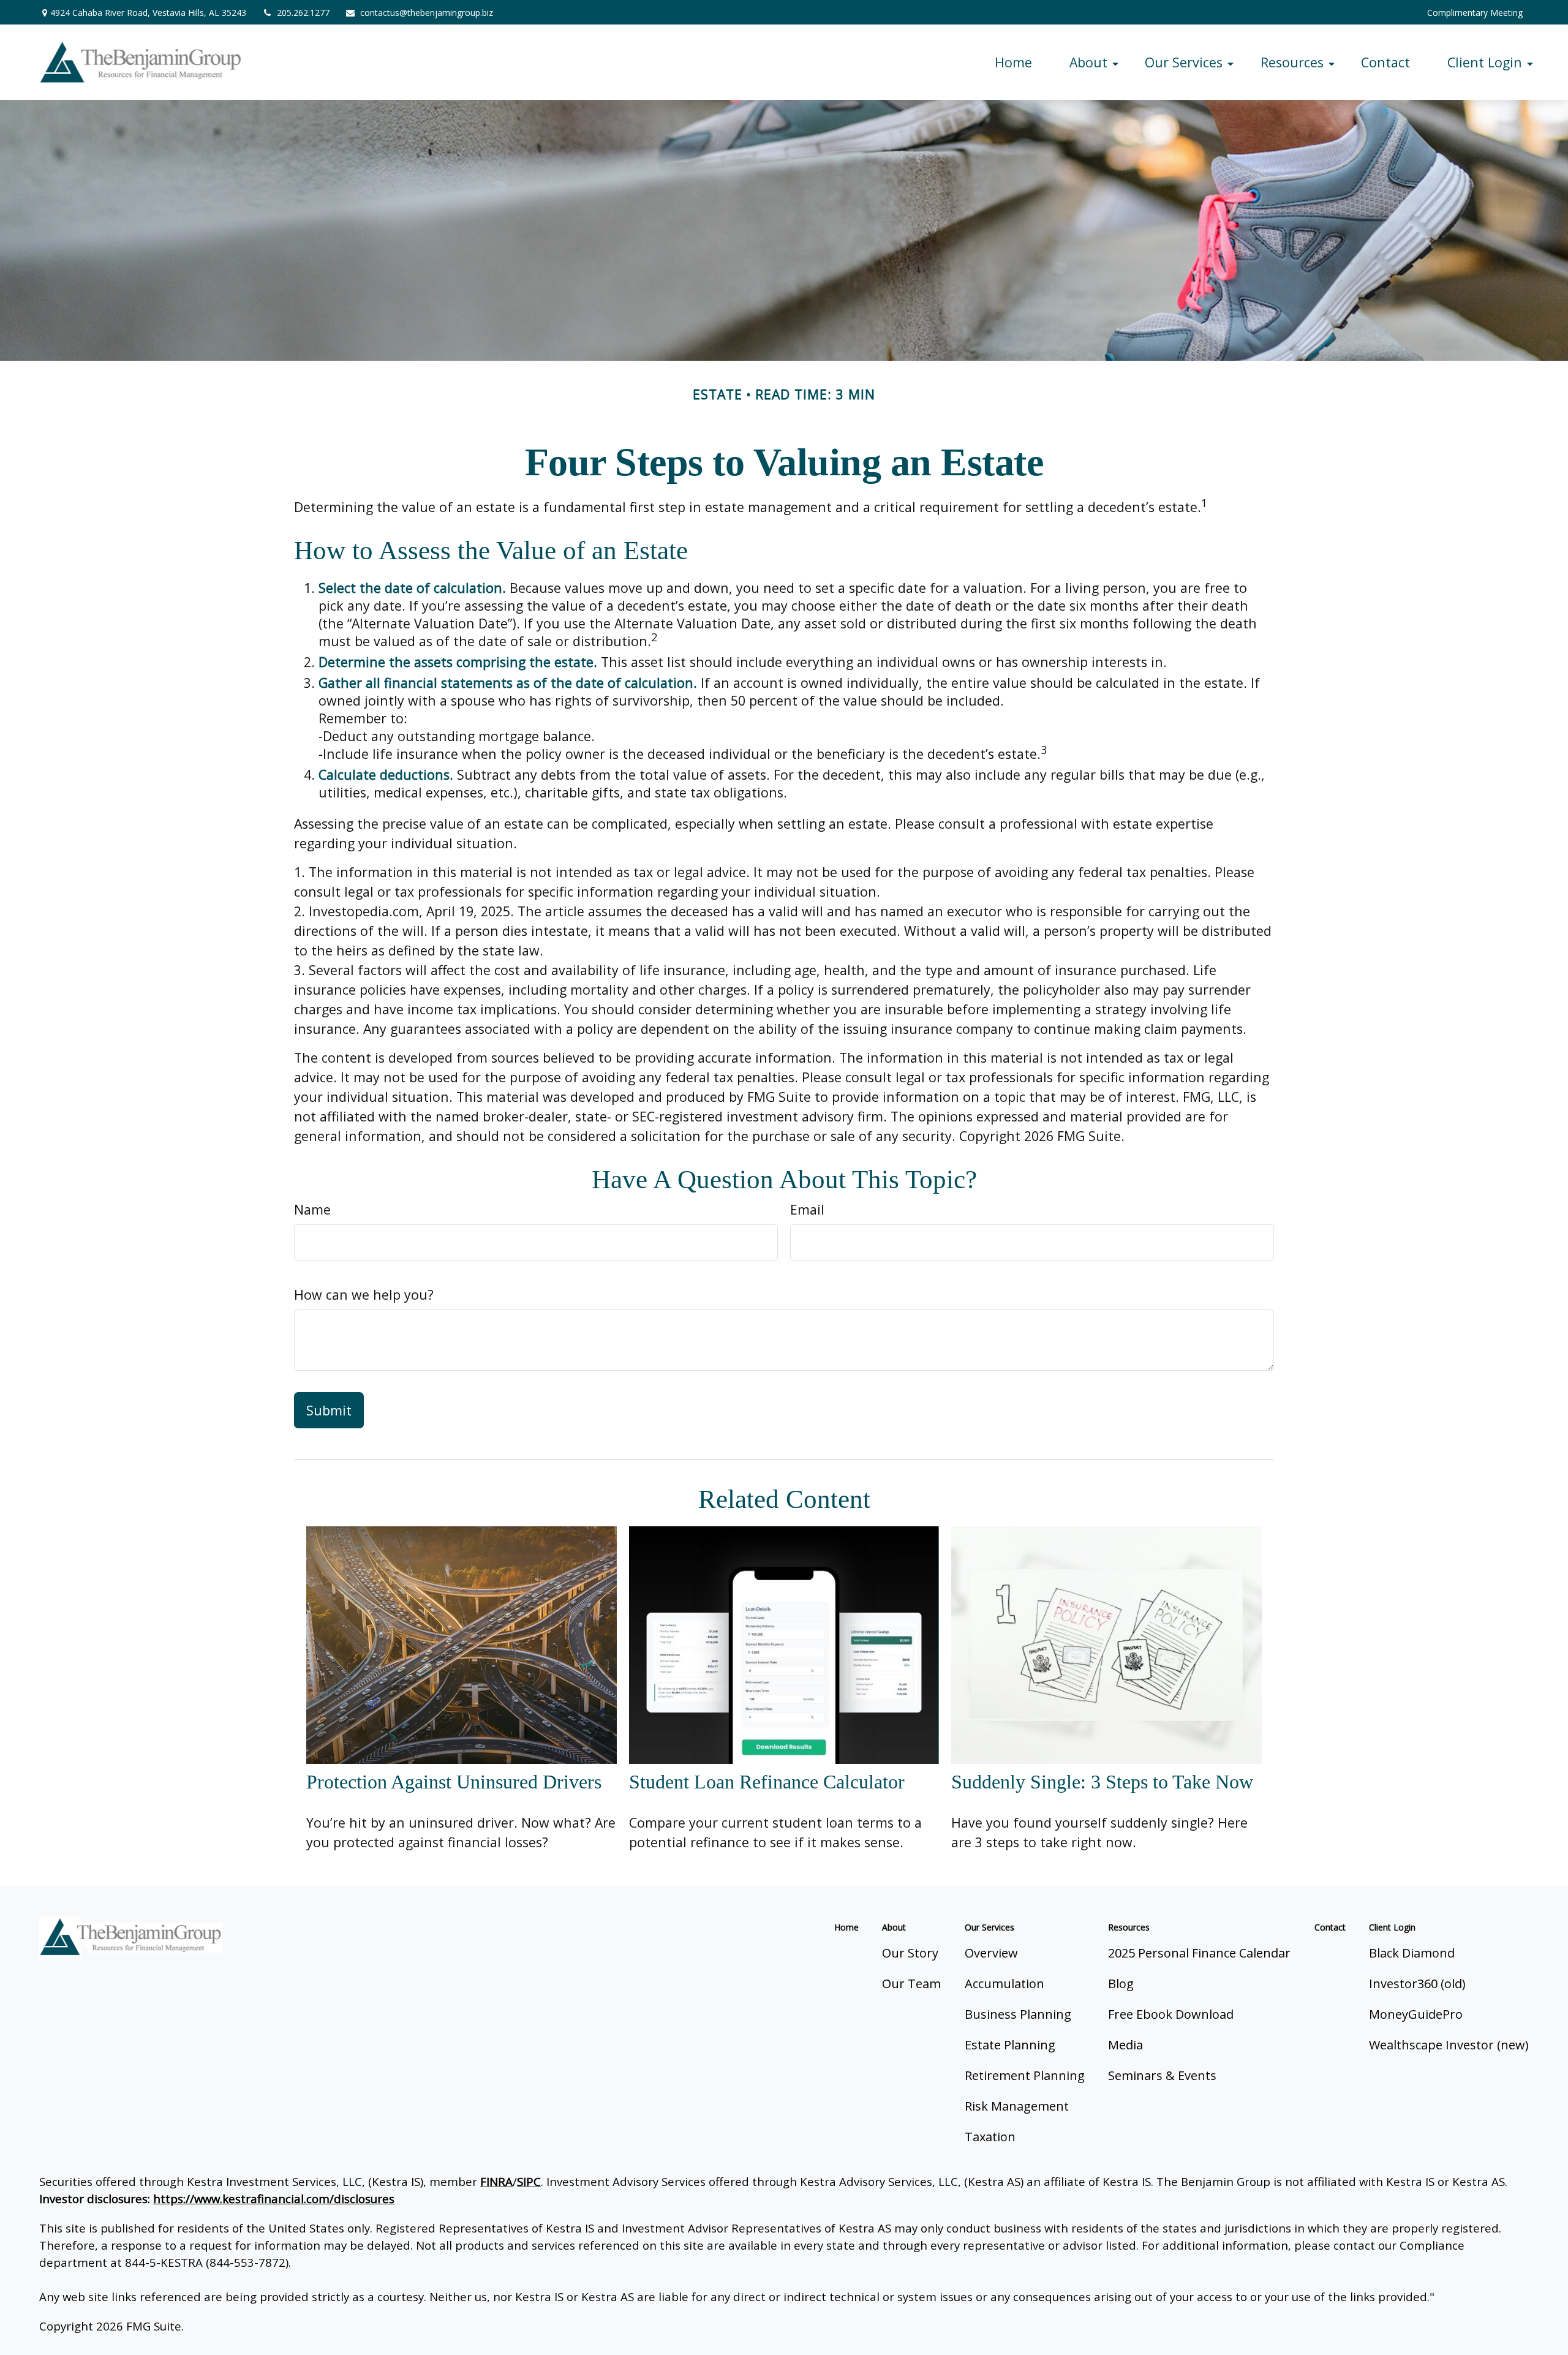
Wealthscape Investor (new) (1449, 2045)
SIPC (529, 2181)
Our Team (911, 1984)
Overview (991, 1953)
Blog (1121, 1984)
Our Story (910, 1953)
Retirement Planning (1025, 2075)
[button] (1013, 62)
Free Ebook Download (1171, 2014)
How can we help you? (364, 1294)
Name (312, 1209)
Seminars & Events (1162, 2075)
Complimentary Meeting (1475, 13)
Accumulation (1005, 1984)
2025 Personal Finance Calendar (1199, 1953)
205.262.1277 (303, 13)
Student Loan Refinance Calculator (767, 1782)
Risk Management (1017, 2106)
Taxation (990, 2137)
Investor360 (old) (1417, 1984)
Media (1125, 2045)
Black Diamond (1412, 1953)
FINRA (496, 2181)
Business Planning (1018, 2014)
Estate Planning (1010, 2045)
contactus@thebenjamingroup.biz (427, 13)
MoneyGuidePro (1416, 2014)
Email (807, 1209)
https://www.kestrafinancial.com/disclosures (274, 2199)
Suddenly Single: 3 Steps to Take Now (1102, 1782)
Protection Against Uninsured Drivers (454, 1782)
